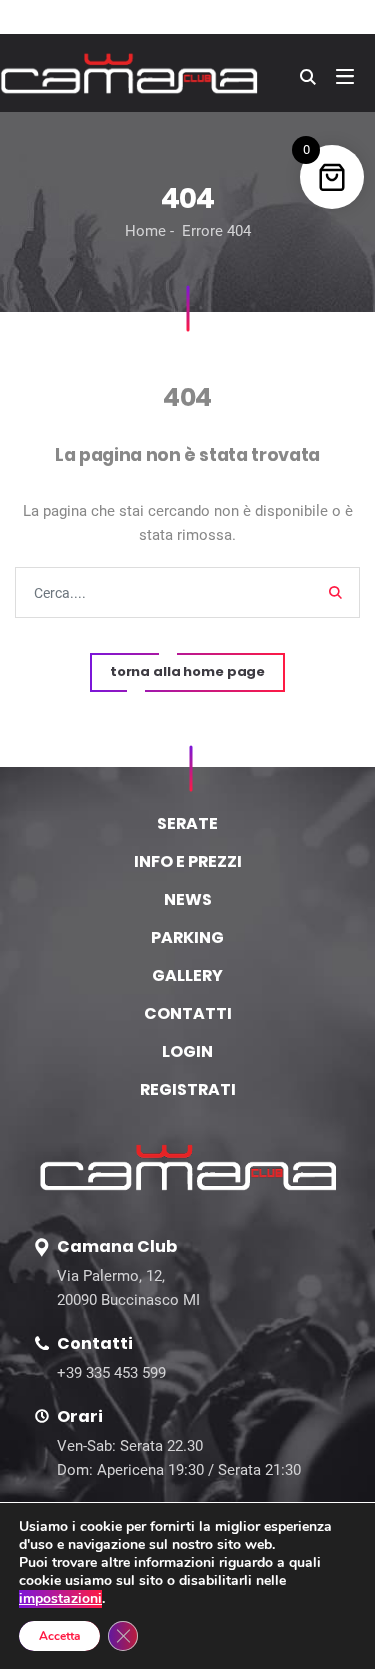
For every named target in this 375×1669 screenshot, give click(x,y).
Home (145, 231)
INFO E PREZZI (188, 861)
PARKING (187, 937)
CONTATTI (188, 1013)
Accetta (59, 1636)
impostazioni (60, 1599)
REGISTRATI (188, 1089)
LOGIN (187, 1051)
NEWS (188, 899)
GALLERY (187, 975)
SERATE (187, 823)
